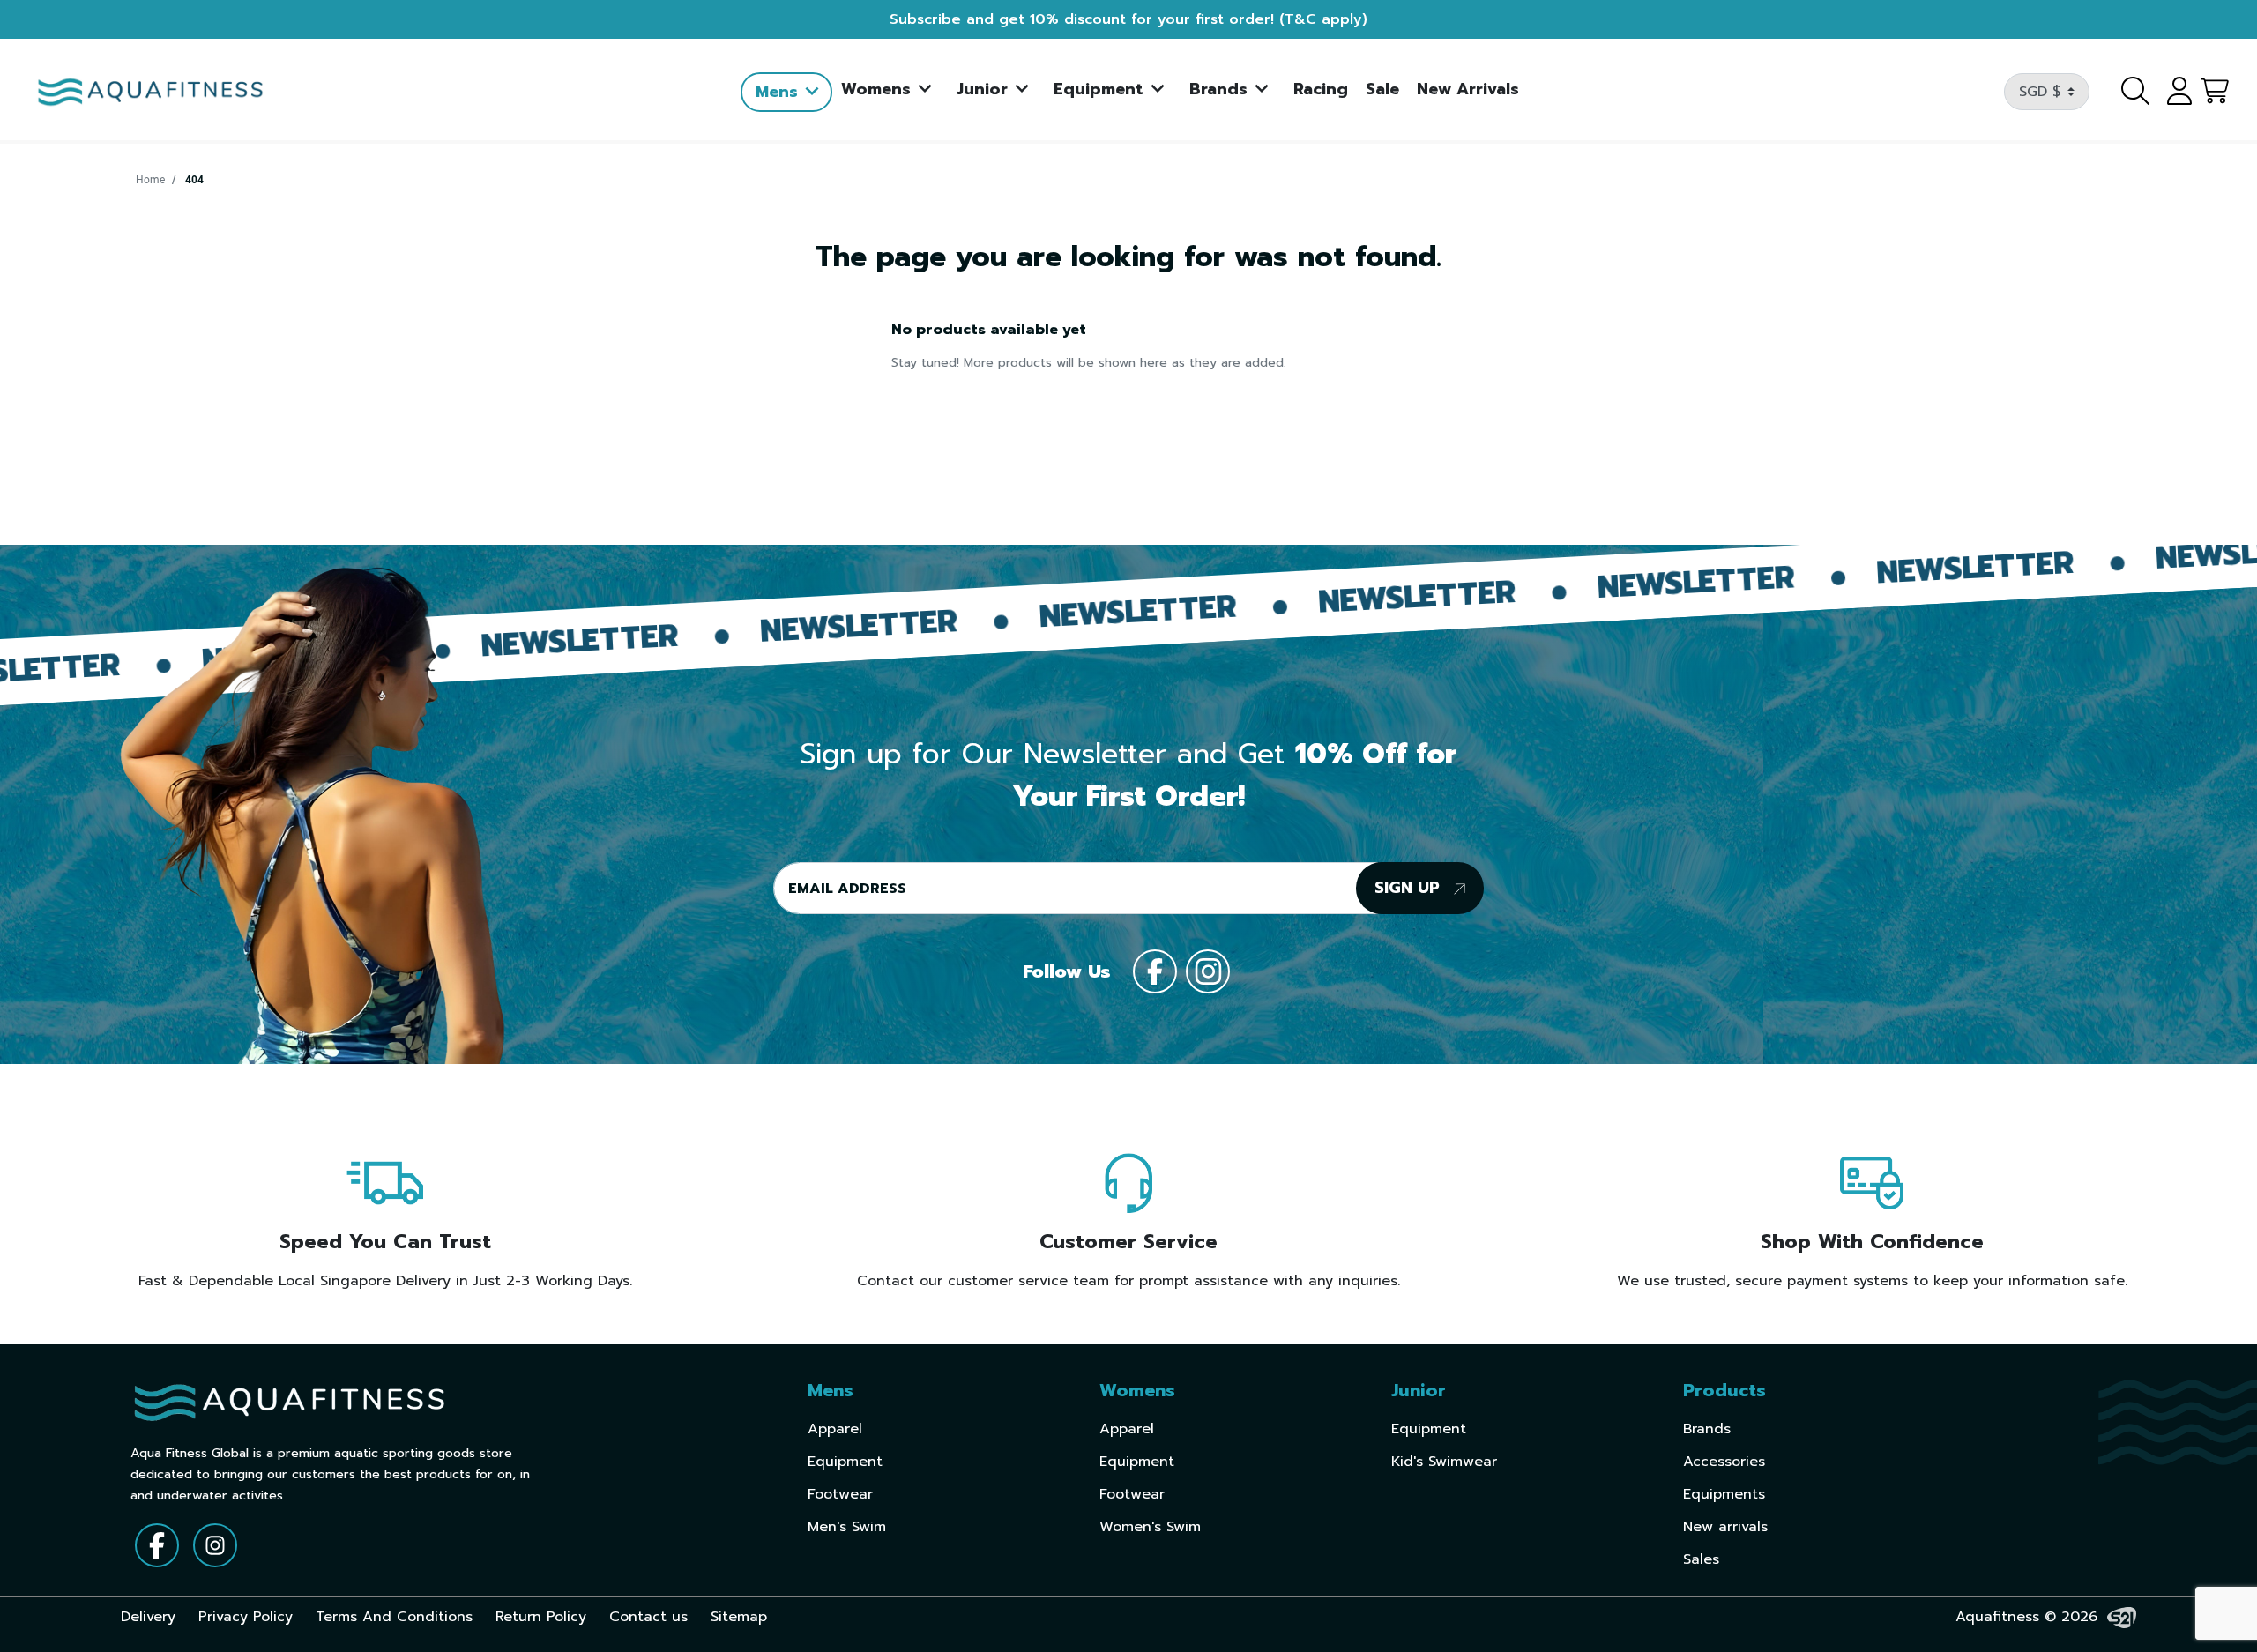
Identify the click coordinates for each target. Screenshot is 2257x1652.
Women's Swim (1150, 1527)
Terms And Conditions (394, 1617)
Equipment (845, 1462)
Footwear (840, 1494)
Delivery (148, 1617)
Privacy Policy (246, 1617)
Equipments (1724, 1494)
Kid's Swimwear (1444, 1462)
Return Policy (541, 1617)
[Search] (2125, 92)
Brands (1707, 1429)
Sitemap (739, 1617)
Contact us (648, 1617)
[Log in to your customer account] (2173, 92)
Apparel (835, 1429)
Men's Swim (847, 1527)
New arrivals (1725, 1527)
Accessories (1724, 1462)
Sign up (1410, 888)
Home (150, 180)
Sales (1701, 1559)
